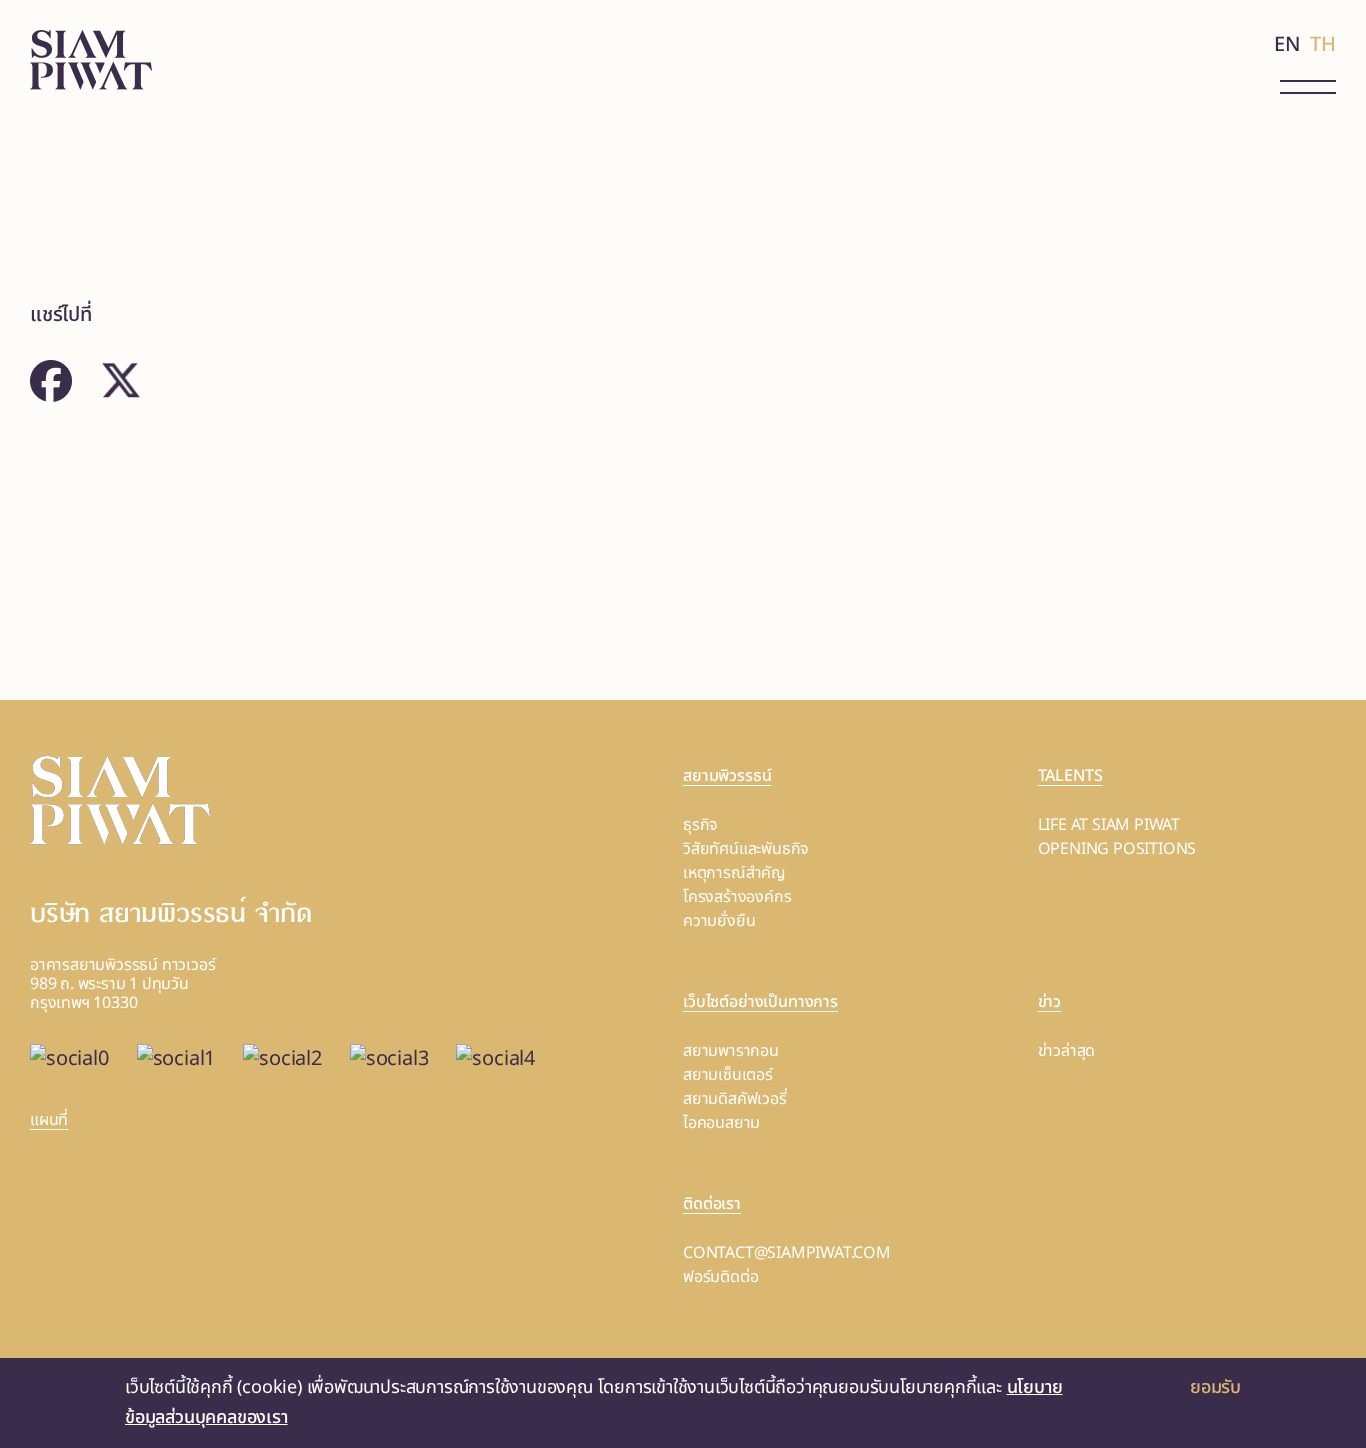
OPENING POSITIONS (1117, 849)
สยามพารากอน (731, 1051)
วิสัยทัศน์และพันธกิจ (746, 849)
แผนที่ (49, 1120)
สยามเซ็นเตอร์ (728, 1075)
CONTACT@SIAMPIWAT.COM (787, 1253)
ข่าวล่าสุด (1067, 1051)
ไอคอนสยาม (721, 1123)
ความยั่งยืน (719, 921)
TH (1323, 45)
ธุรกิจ (700, 825)
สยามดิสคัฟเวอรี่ (735, 1099)
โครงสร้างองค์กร (737, 897)
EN (1287, 45)
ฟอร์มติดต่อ (720, 1277)
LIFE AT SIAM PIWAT (1109, 825)
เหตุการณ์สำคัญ (734, 873)
